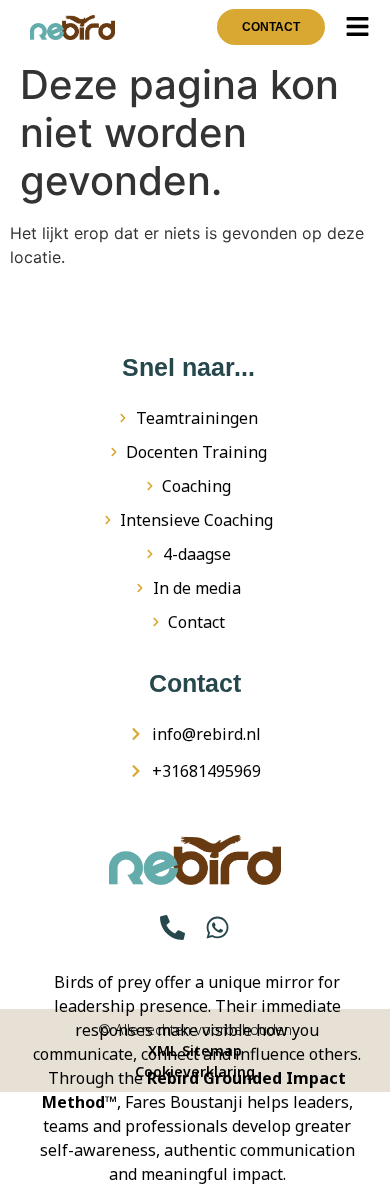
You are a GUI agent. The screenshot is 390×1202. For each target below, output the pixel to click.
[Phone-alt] (172, 927)
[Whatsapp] (217, 927)
